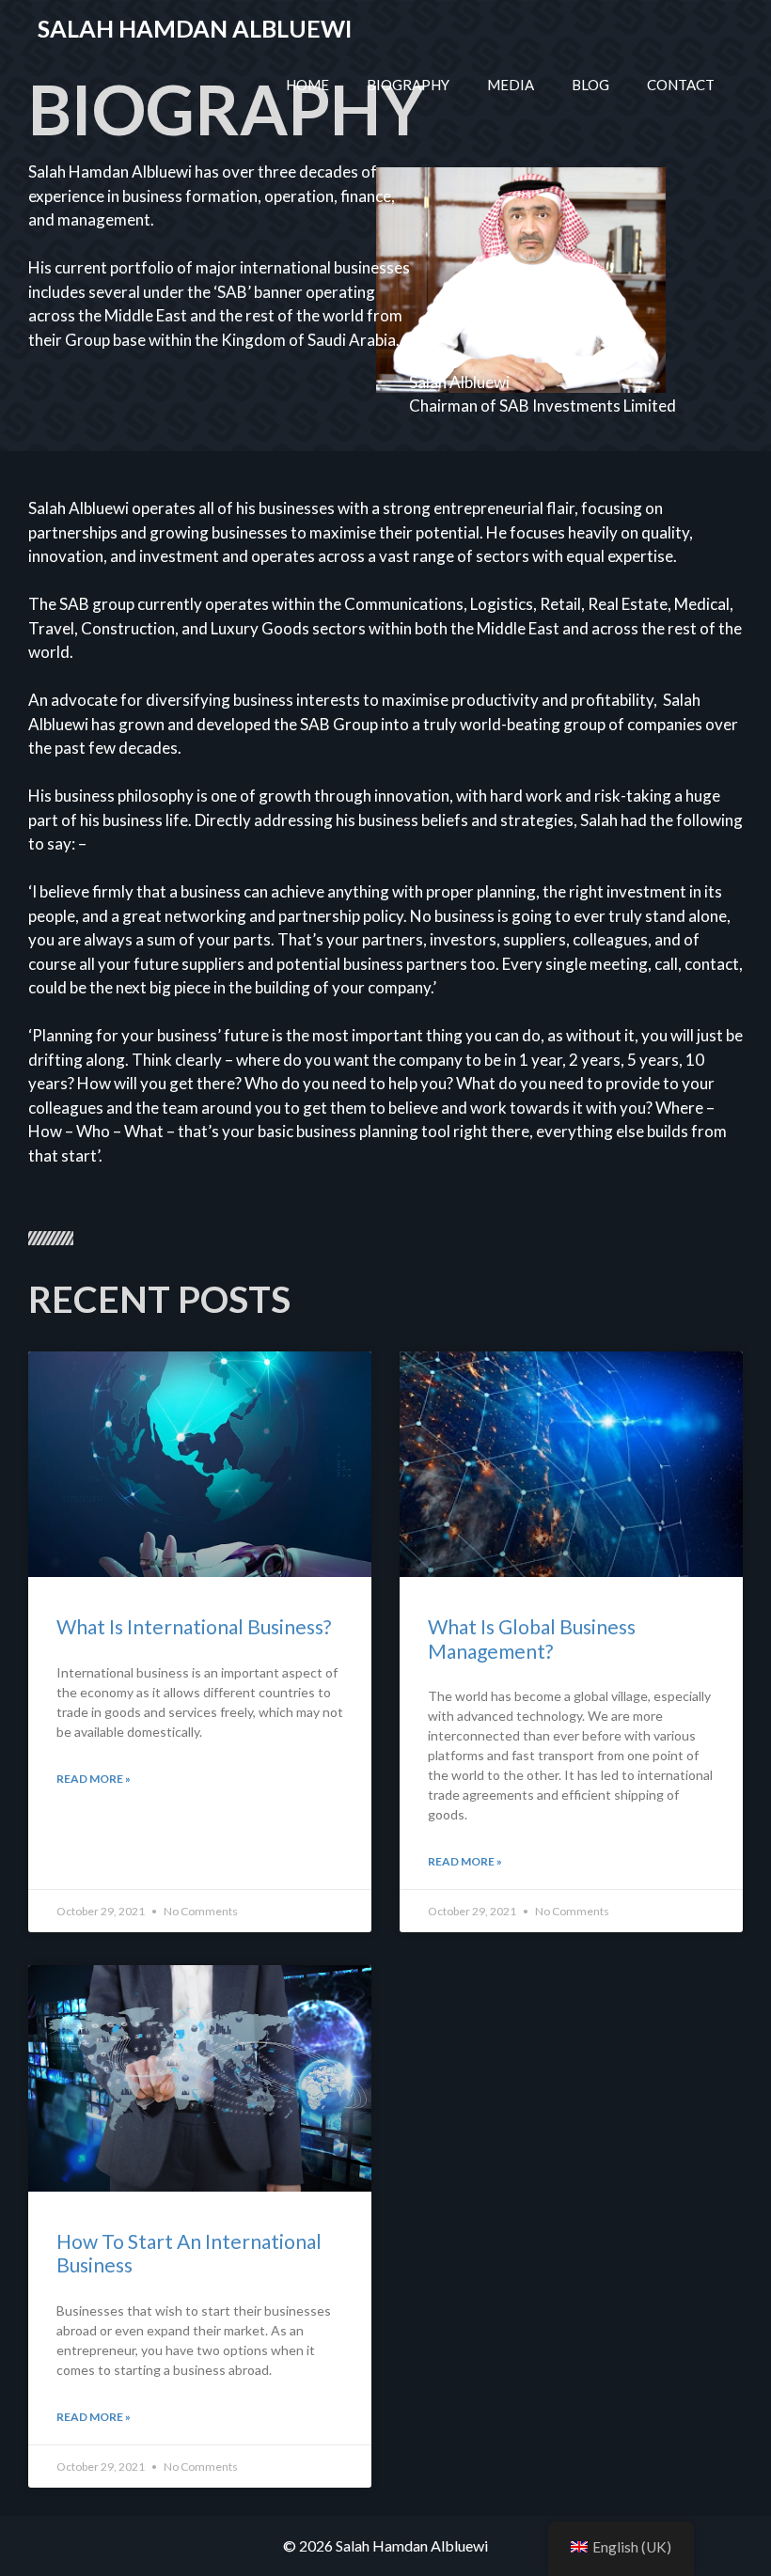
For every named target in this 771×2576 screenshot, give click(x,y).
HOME (307, 85)
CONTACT (681, 85)
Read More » (94, 1779)
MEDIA (511, 85)
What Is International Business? (194, 1626)
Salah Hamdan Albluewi (195, 28)
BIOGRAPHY (408, 85)
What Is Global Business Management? (532, 1638)
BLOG (590, 85)
